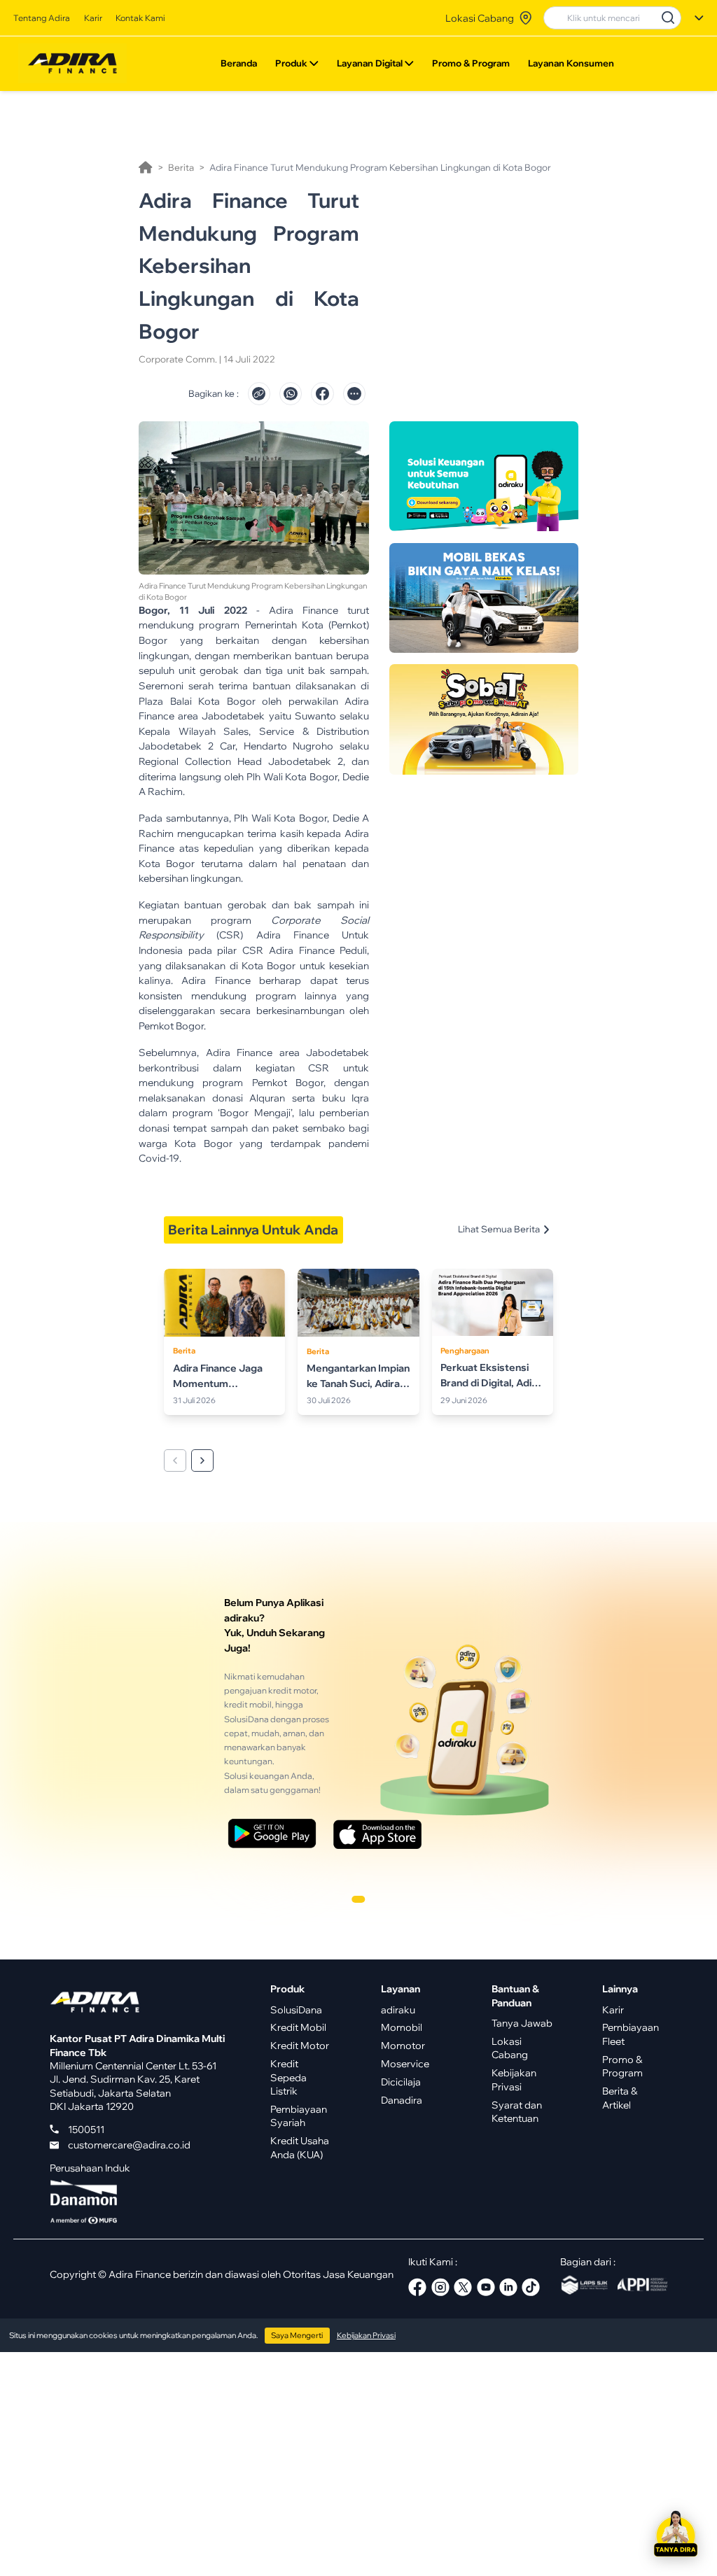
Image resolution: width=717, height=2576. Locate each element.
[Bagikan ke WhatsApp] (291, 393)
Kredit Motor (300, 2045)
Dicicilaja (401, 2082)
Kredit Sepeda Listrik (288, 2077)
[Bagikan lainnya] (354, 393)
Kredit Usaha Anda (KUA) (300, 2147)
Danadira (402, 2100)
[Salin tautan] (259, 393)
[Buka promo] (484, 477)
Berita (181, 167)
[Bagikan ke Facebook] (322, 393)
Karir (93, 18)
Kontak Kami (140, 18)
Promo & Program (471, 63)
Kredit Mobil (298, 2027)
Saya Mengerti (297, 2335)
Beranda (239, 63)
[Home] (146, 167)
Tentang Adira (42, 18)
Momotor (403, 2045)
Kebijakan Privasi (514, 2079)
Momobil (402, 2027)
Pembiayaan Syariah (299, 2116)
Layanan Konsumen (571, 63)
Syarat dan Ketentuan (517, 2111)
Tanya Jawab (522, 2023)
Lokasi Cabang (510, 2048)
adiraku (398, 2010)
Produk (291, 63)
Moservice (405, 2063)
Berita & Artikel (620, 2097)
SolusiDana (296, 2010)
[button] (676, 2535)
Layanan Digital (370, 63)
